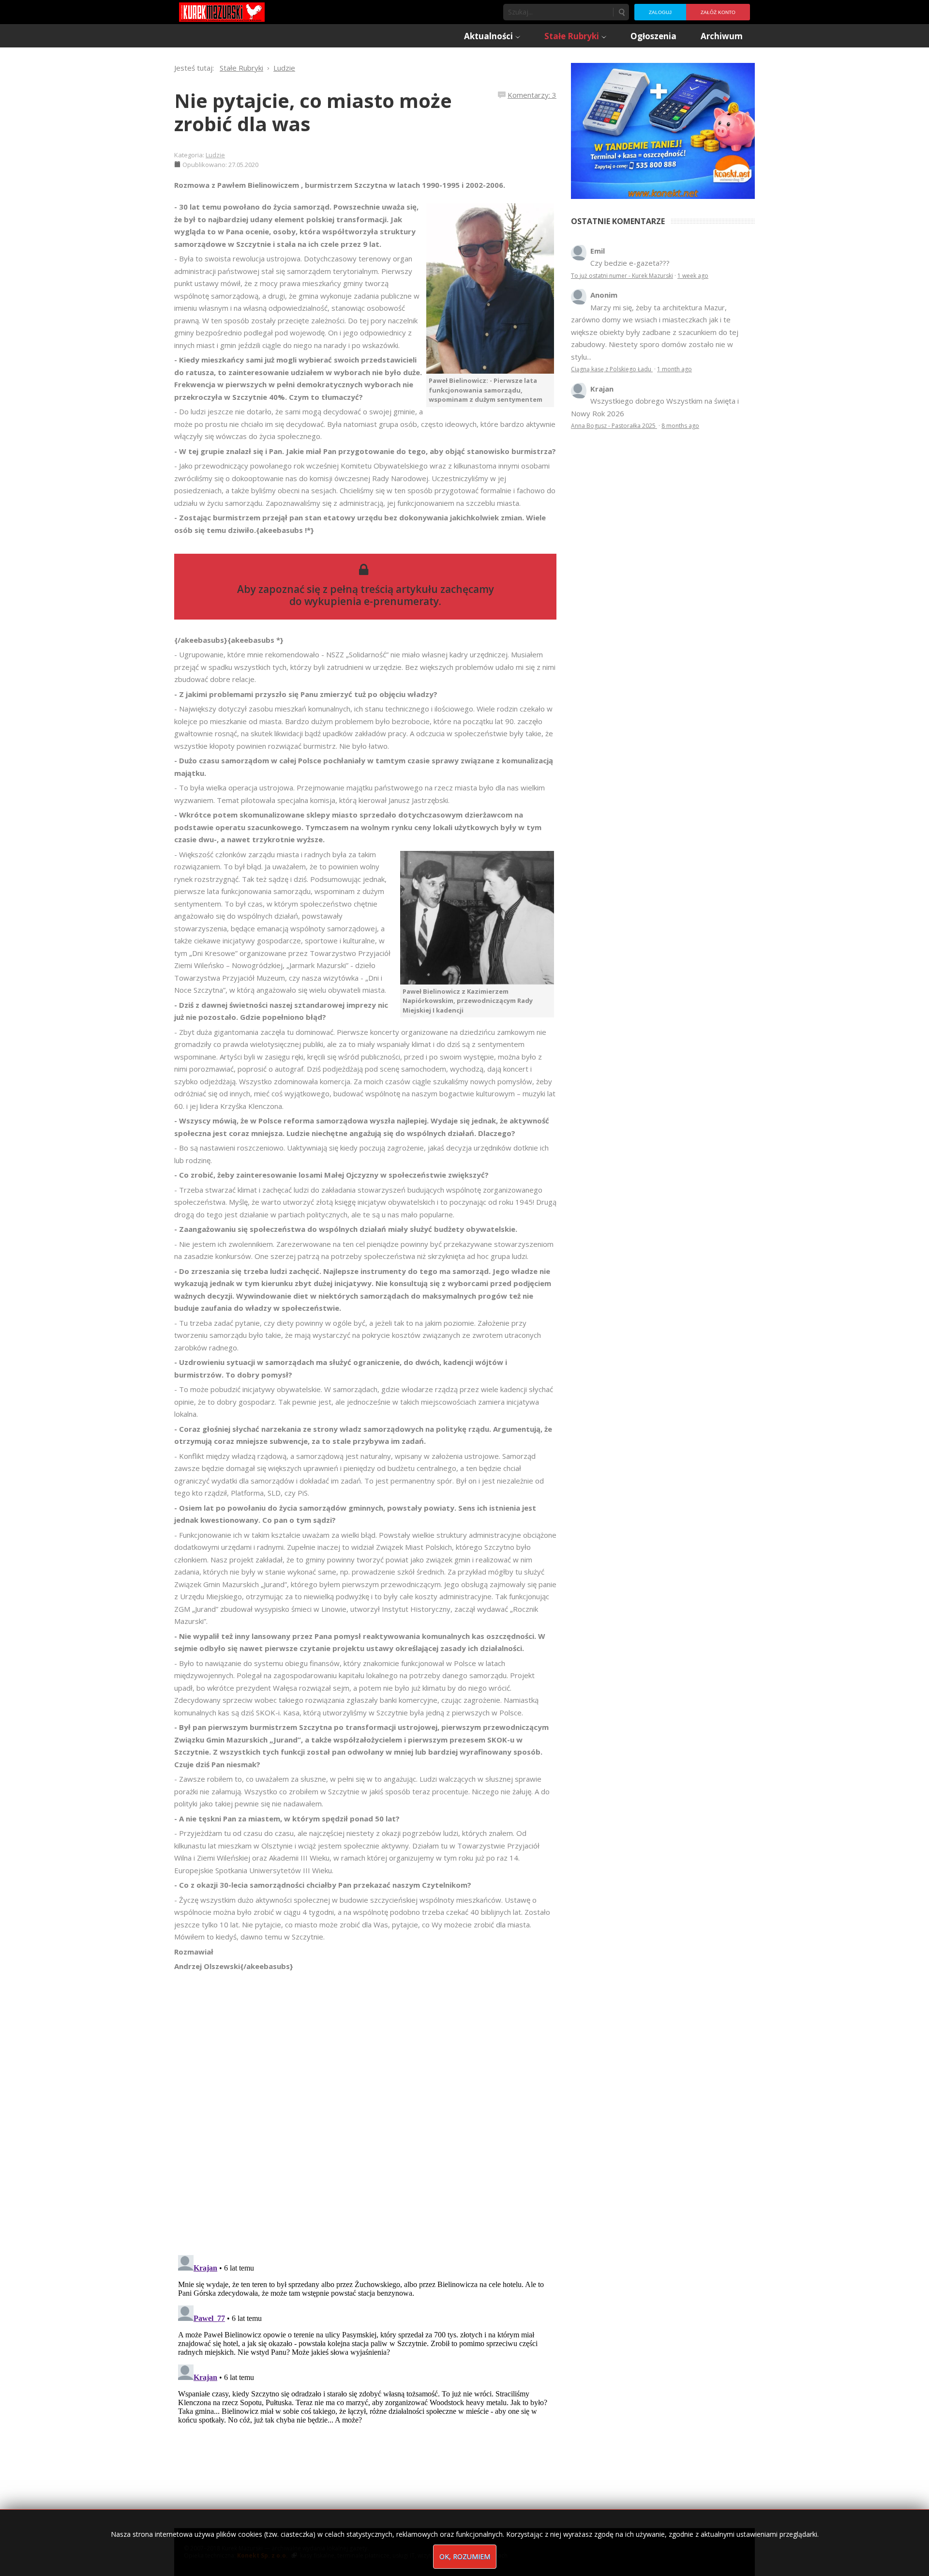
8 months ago (680, 426)
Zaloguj (660, 12)
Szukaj (621, 12)
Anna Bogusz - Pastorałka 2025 (614, 426)
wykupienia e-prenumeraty (372, 601)
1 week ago (693, 276)
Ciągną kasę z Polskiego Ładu (612, 369)
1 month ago (674, 369)
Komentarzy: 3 (532, 95)
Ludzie (215, 155)
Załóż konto (718, 12)
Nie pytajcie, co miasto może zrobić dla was (313, 112)
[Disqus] (365, 2108)
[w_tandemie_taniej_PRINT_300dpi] (663, 130)
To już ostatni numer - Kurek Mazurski (622, 276)
